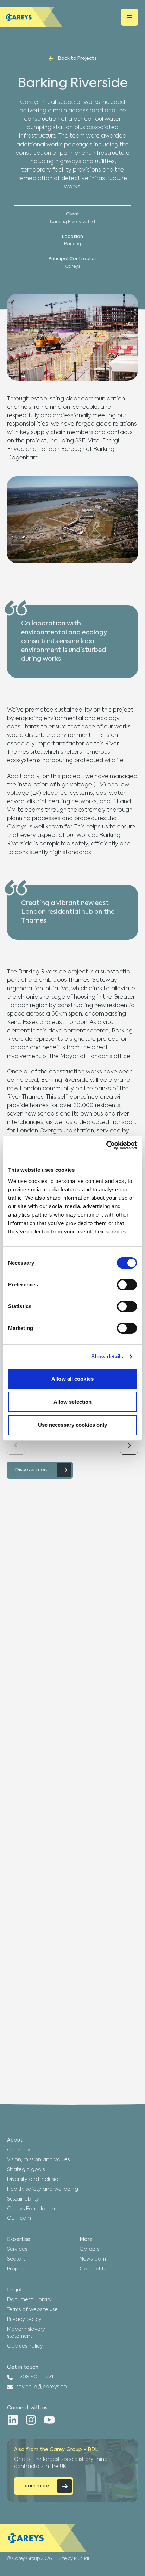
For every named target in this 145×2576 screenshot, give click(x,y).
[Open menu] (130, 17)
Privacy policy (24, 2319)
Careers (89, 2249)
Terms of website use (32, 2310)
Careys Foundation (31, 2209)
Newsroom (93, 2259)
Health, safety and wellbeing (43, 2189)
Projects (17, 2269)
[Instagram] (31, 2420)
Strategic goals (26, 2170)
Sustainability (23, 2199)
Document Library (29, 2300)
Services (17, 2249)
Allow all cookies (72, 1379)
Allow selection (73, 1402)
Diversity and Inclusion (34, 2179)
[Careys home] (31, 17)
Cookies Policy (25, 2346)
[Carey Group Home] (43, 2538)
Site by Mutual (74, 2559)
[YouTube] (49, 2420)
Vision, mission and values (38, 2160)
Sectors (16, 2259)
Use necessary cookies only (73, 1425)
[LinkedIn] (13, 2420)
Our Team (19, 2218)
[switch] (127, 1285)
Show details (107, 1356)
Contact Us (93, 2269)
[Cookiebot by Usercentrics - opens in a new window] (106, 1145)
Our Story (19, 2150)
